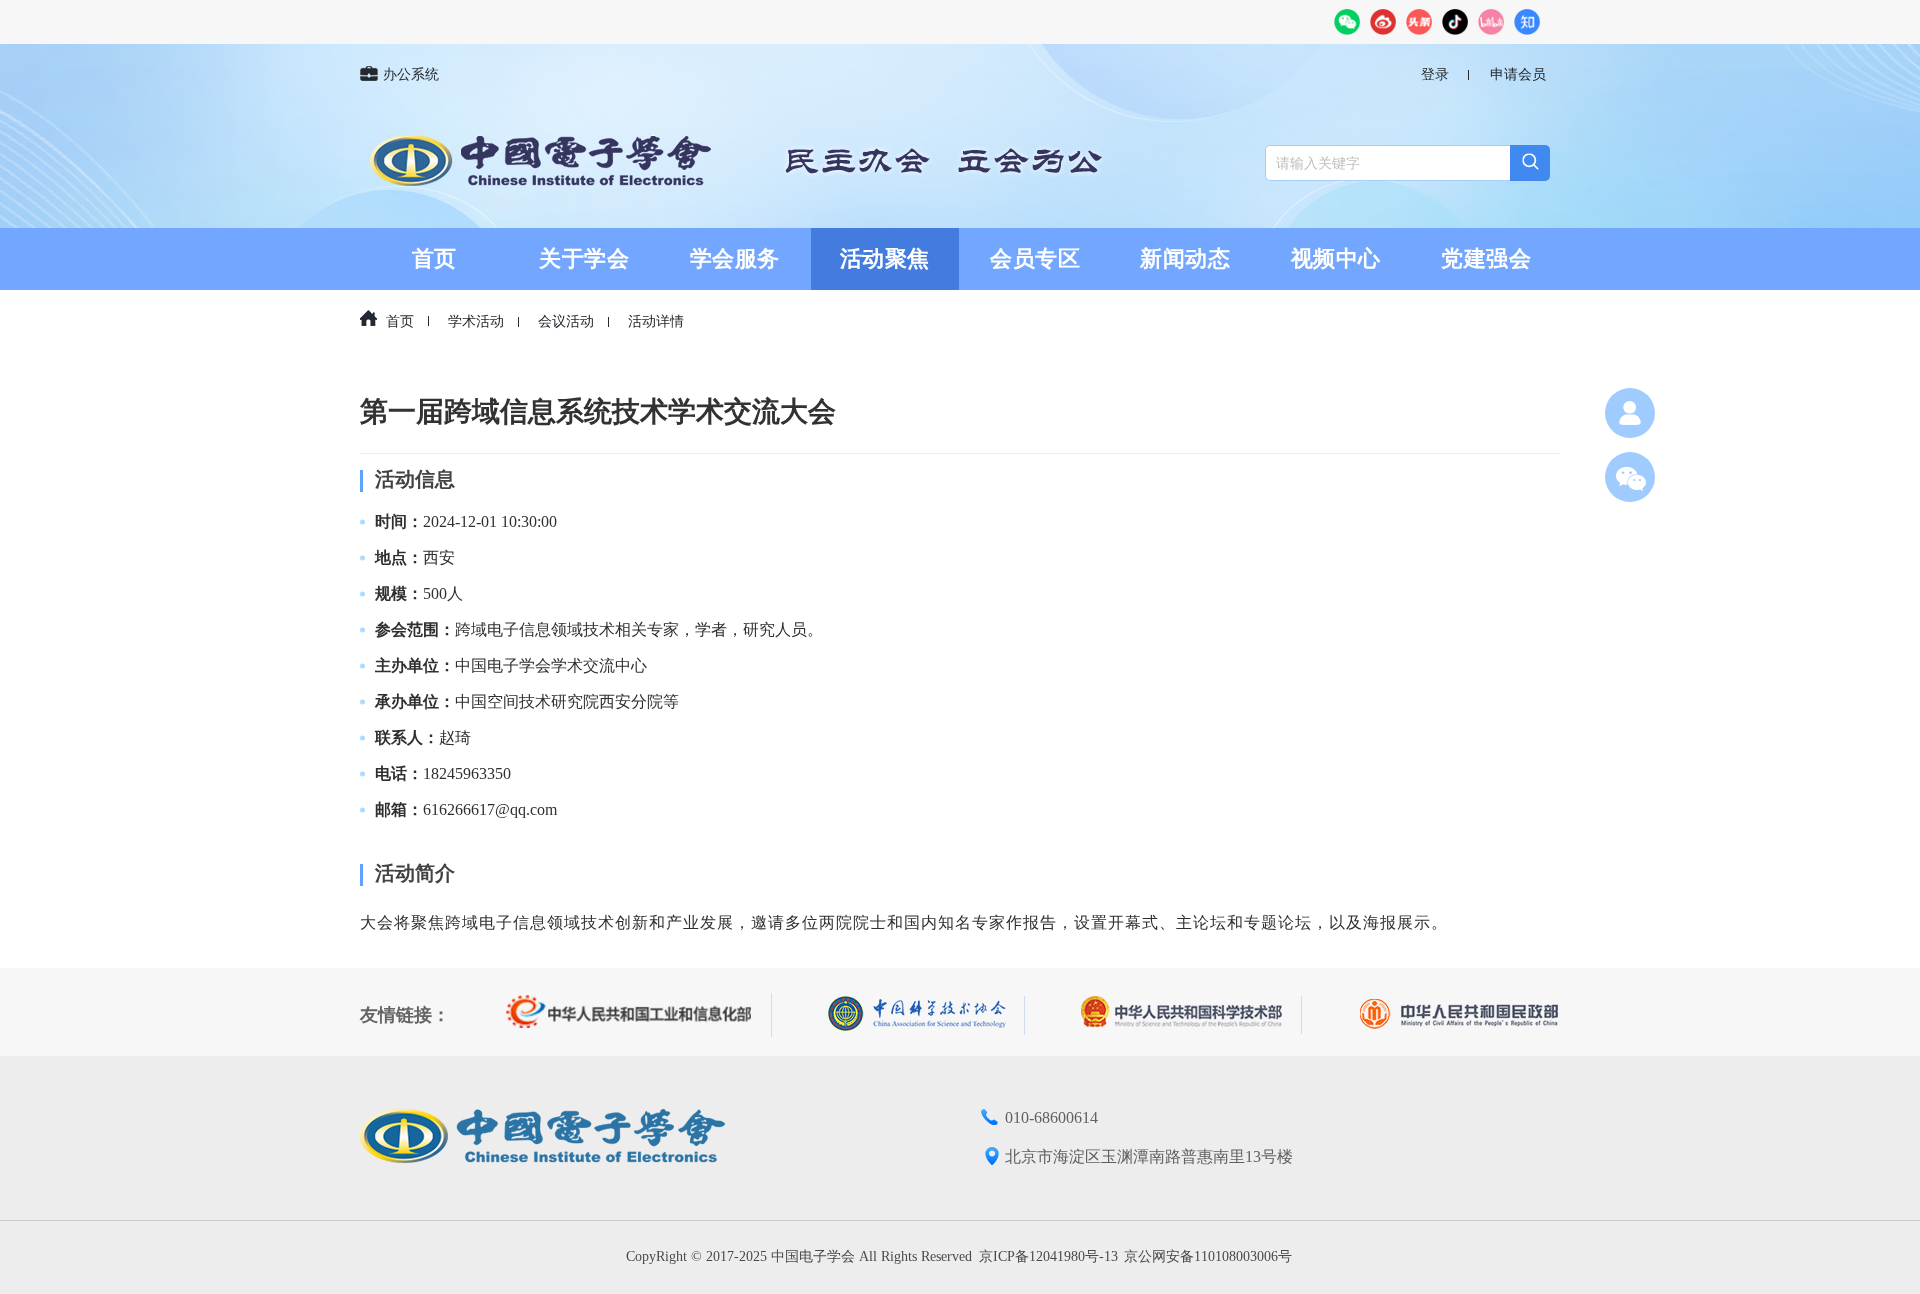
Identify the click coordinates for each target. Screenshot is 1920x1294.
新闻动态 (1185, 258)
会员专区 (1035, 258)
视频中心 (1336, 258)
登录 (1435, 74)
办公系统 (411, 74)
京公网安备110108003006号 (1208, 1256)
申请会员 (1518, 74)
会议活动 (566, 321)
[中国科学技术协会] (926, 1015)
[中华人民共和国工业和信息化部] (639, 1015)
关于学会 (584, 258)
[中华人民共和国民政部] (1459, 1015)
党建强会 (1486, 258)
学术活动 (476, 321)
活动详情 (656, 321)
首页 (434, 258)
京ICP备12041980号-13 (1048, 1256)
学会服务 (735, 258)
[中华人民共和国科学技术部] (1191, 1015)
